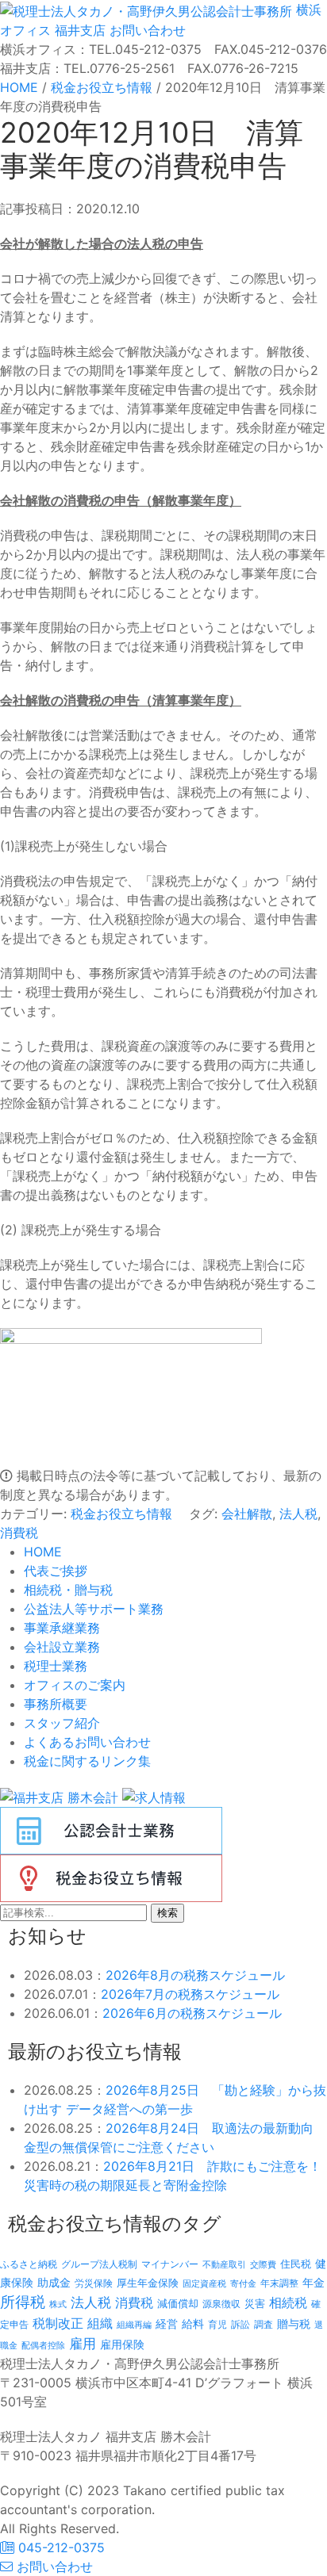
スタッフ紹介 (62, 1723)
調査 (264, 2325)
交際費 (263, 2265)
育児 (217, 2325)
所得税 (23, 2302)
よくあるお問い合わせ (87, 1742)
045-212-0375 (60, 2547)
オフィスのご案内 (75, 1685)
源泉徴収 (221, 2304)
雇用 (83, 2343)
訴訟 (240, 2324)
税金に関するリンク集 (87, 1761)
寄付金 (243, 2283)
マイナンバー (170, 2264)
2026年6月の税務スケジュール (192, 2013)
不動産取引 (224, 2265)
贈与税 (294, 2323)
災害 (255, 2303)
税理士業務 (56, 1666)
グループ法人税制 (99, 2264)
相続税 (288, 2302)
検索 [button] (167, 1913)
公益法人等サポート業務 (94, 1609)
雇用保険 (122, 2344)
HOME (43, 1552)
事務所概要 (56, 1704)
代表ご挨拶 (56, 1571)
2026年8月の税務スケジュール (195, 1975)
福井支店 (78, 30)
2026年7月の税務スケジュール (190, 1994)
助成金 (54, 2283)
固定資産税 (204, 2283)
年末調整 (279, 2283)
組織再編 (134, 2325)
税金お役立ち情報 (121, 1514)
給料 (193, 2323)
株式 (58, 2304)
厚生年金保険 (148, 2283)
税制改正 (58, 2323)
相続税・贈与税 (68, 1590)
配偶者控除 (43, 2346)
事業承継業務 (62, 1628)
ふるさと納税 (29, 2264)
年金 (314, 2282)
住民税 (296, 2264)
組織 (100, 2323)
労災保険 (94, 2283)
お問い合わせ (146, 30)
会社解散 (247, 1514)
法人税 (298, 1514)
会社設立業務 (62, 1647)
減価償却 (178, 2303)
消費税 (19, 1533)
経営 (167, 2323)
